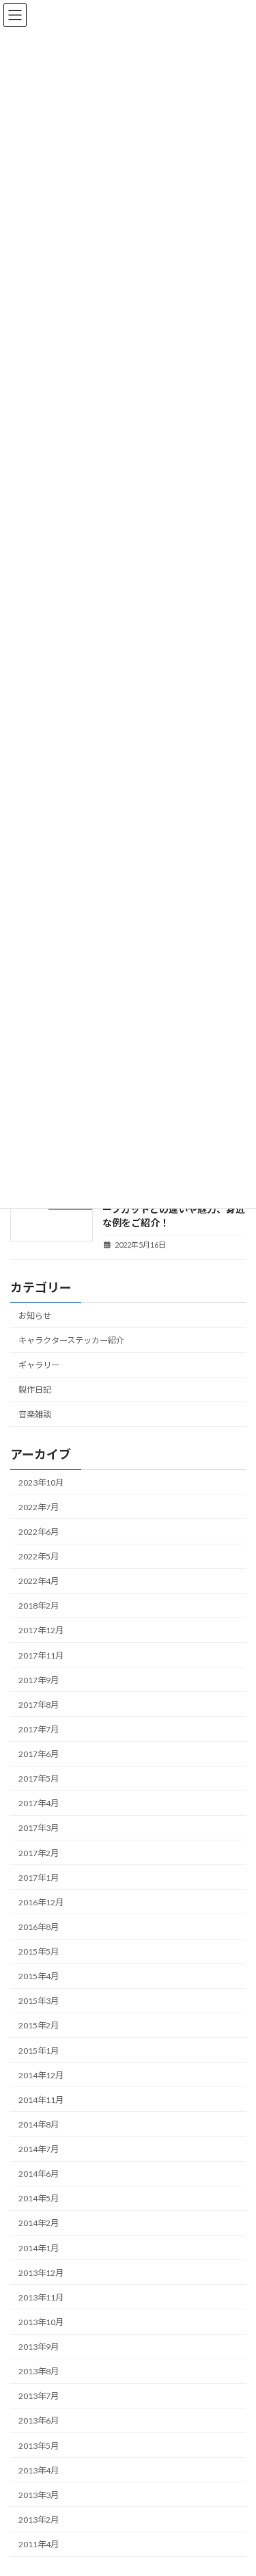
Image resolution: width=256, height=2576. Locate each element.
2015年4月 (39, 1976)
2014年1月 (39, 2248)
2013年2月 (39, 2520)
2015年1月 (39, 2051)
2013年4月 (39, 2470)
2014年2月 (39, 2224)
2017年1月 (39, 1878)
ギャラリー (39, 1365)
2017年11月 (41, 1655)
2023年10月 (41, 1482)
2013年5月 (39, 2446)
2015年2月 (39, 2026)
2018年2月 (39, 1606)
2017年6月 (39, 1754)
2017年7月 (39, 1729)
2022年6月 (39, 1532)
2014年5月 (39, 2199)
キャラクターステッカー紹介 (71, 1340)
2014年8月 (39, 2124)
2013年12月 (41, 2273)
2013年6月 (39, 2421)
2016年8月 (39, 1927)
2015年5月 (39, 1951)
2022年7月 (39, 1507)
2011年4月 (39, 2544)
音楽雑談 (35, 1415)
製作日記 (35, 1390)
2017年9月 (39, 1680)
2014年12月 (41, 2075)
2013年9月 (39, 2347)
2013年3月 (39, 2495)
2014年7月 (39, 2149)
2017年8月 (39, 1705)
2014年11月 (41, 2100)
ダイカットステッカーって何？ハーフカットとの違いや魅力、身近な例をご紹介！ (174, 1209)
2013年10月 (41, 2322)
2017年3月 (39, 1828)
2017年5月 (39, 1779)
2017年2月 (39, 1853)
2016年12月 (41, 1902)
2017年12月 (41, 1631)
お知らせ (35, 1316)
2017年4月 (39, 1804)
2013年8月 (39, 2371)
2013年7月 (39, 2397)
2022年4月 (39, 1581)
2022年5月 (39, 1556)
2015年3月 (39, 2001)
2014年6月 (39, 2174)
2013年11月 (41, 2297)
